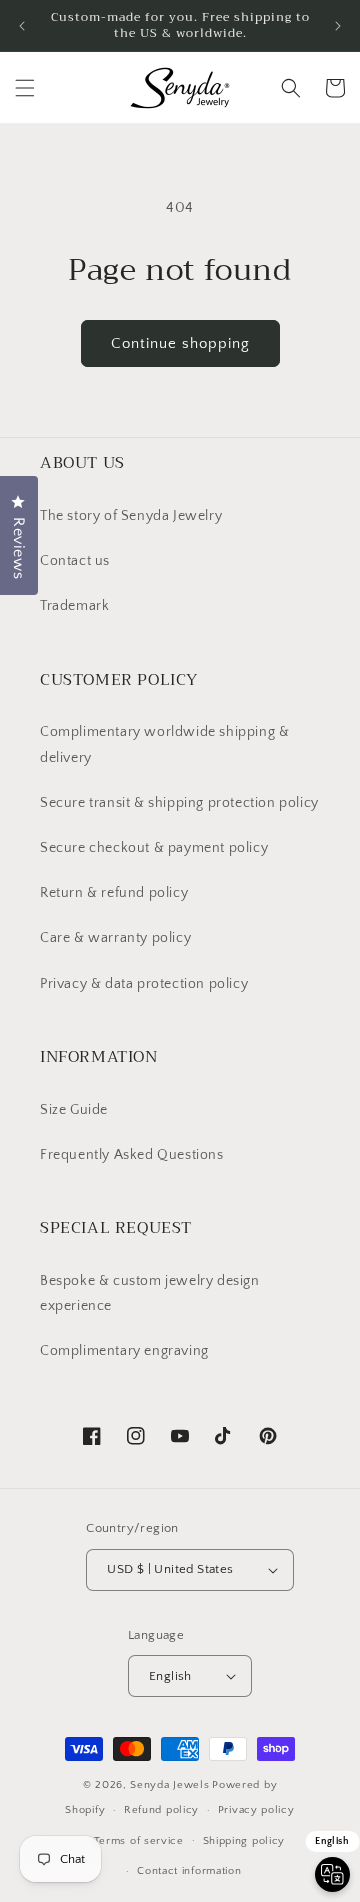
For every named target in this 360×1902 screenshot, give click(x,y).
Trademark (74, 606)
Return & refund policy (114, 893)
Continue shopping (180, 343)
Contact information (189, 1871)
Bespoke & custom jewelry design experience (150, 1293)
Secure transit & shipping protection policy (179, 803)
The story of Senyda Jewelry (131, 516)
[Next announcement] (338, 26)
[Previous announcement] (22, 26)
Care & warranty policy (115, 938)
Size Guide (74, 1110)
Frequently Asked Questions (132, 1155)
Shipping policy (244, 1841)
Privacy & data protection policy (144, 984)
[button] (25, 88)
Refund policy (161, 1810)
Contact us (75, 561)
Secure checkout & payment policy (154, 848)
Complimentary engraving (124, 1351)
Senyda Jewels (169, 1785)
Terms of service (139, 1841)
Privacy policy (256, 1810)
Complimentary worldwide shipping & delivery (164, 744)
